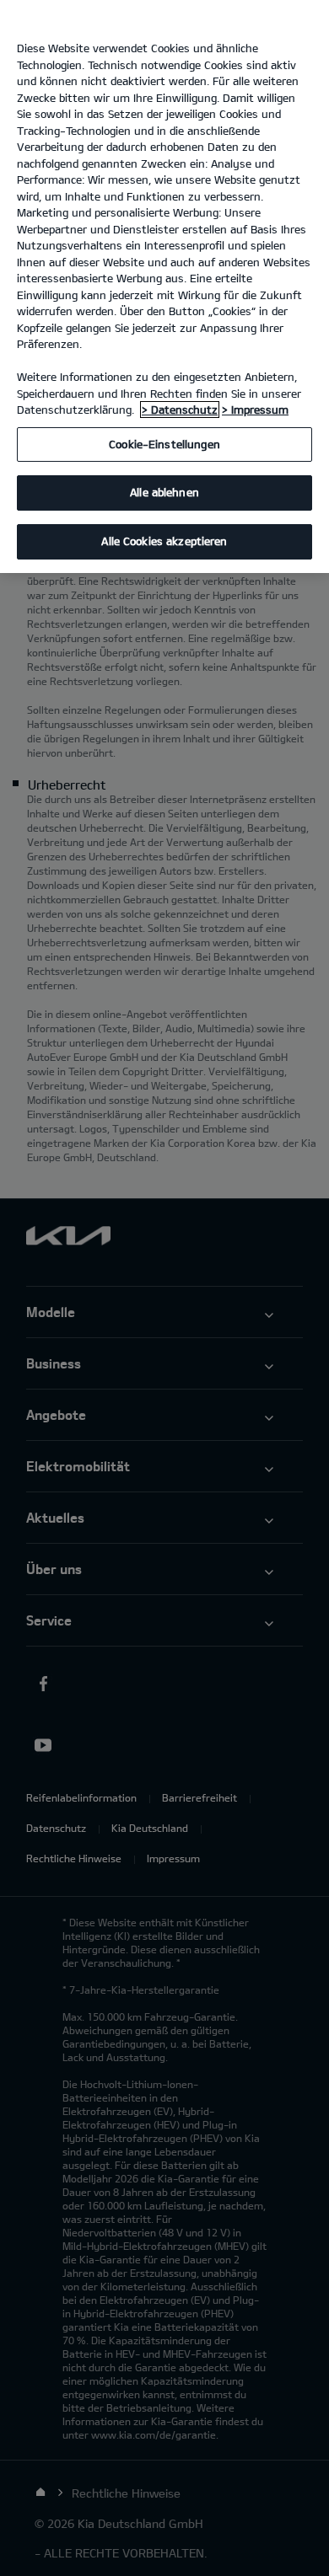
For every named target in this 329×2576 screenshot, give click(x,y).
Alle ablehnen (164, 492)
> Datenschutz (180, 410)
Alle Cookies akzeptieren (164, 541)
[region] (164, 287)
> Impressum (255, 410)
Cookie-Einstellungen (164, 444)
